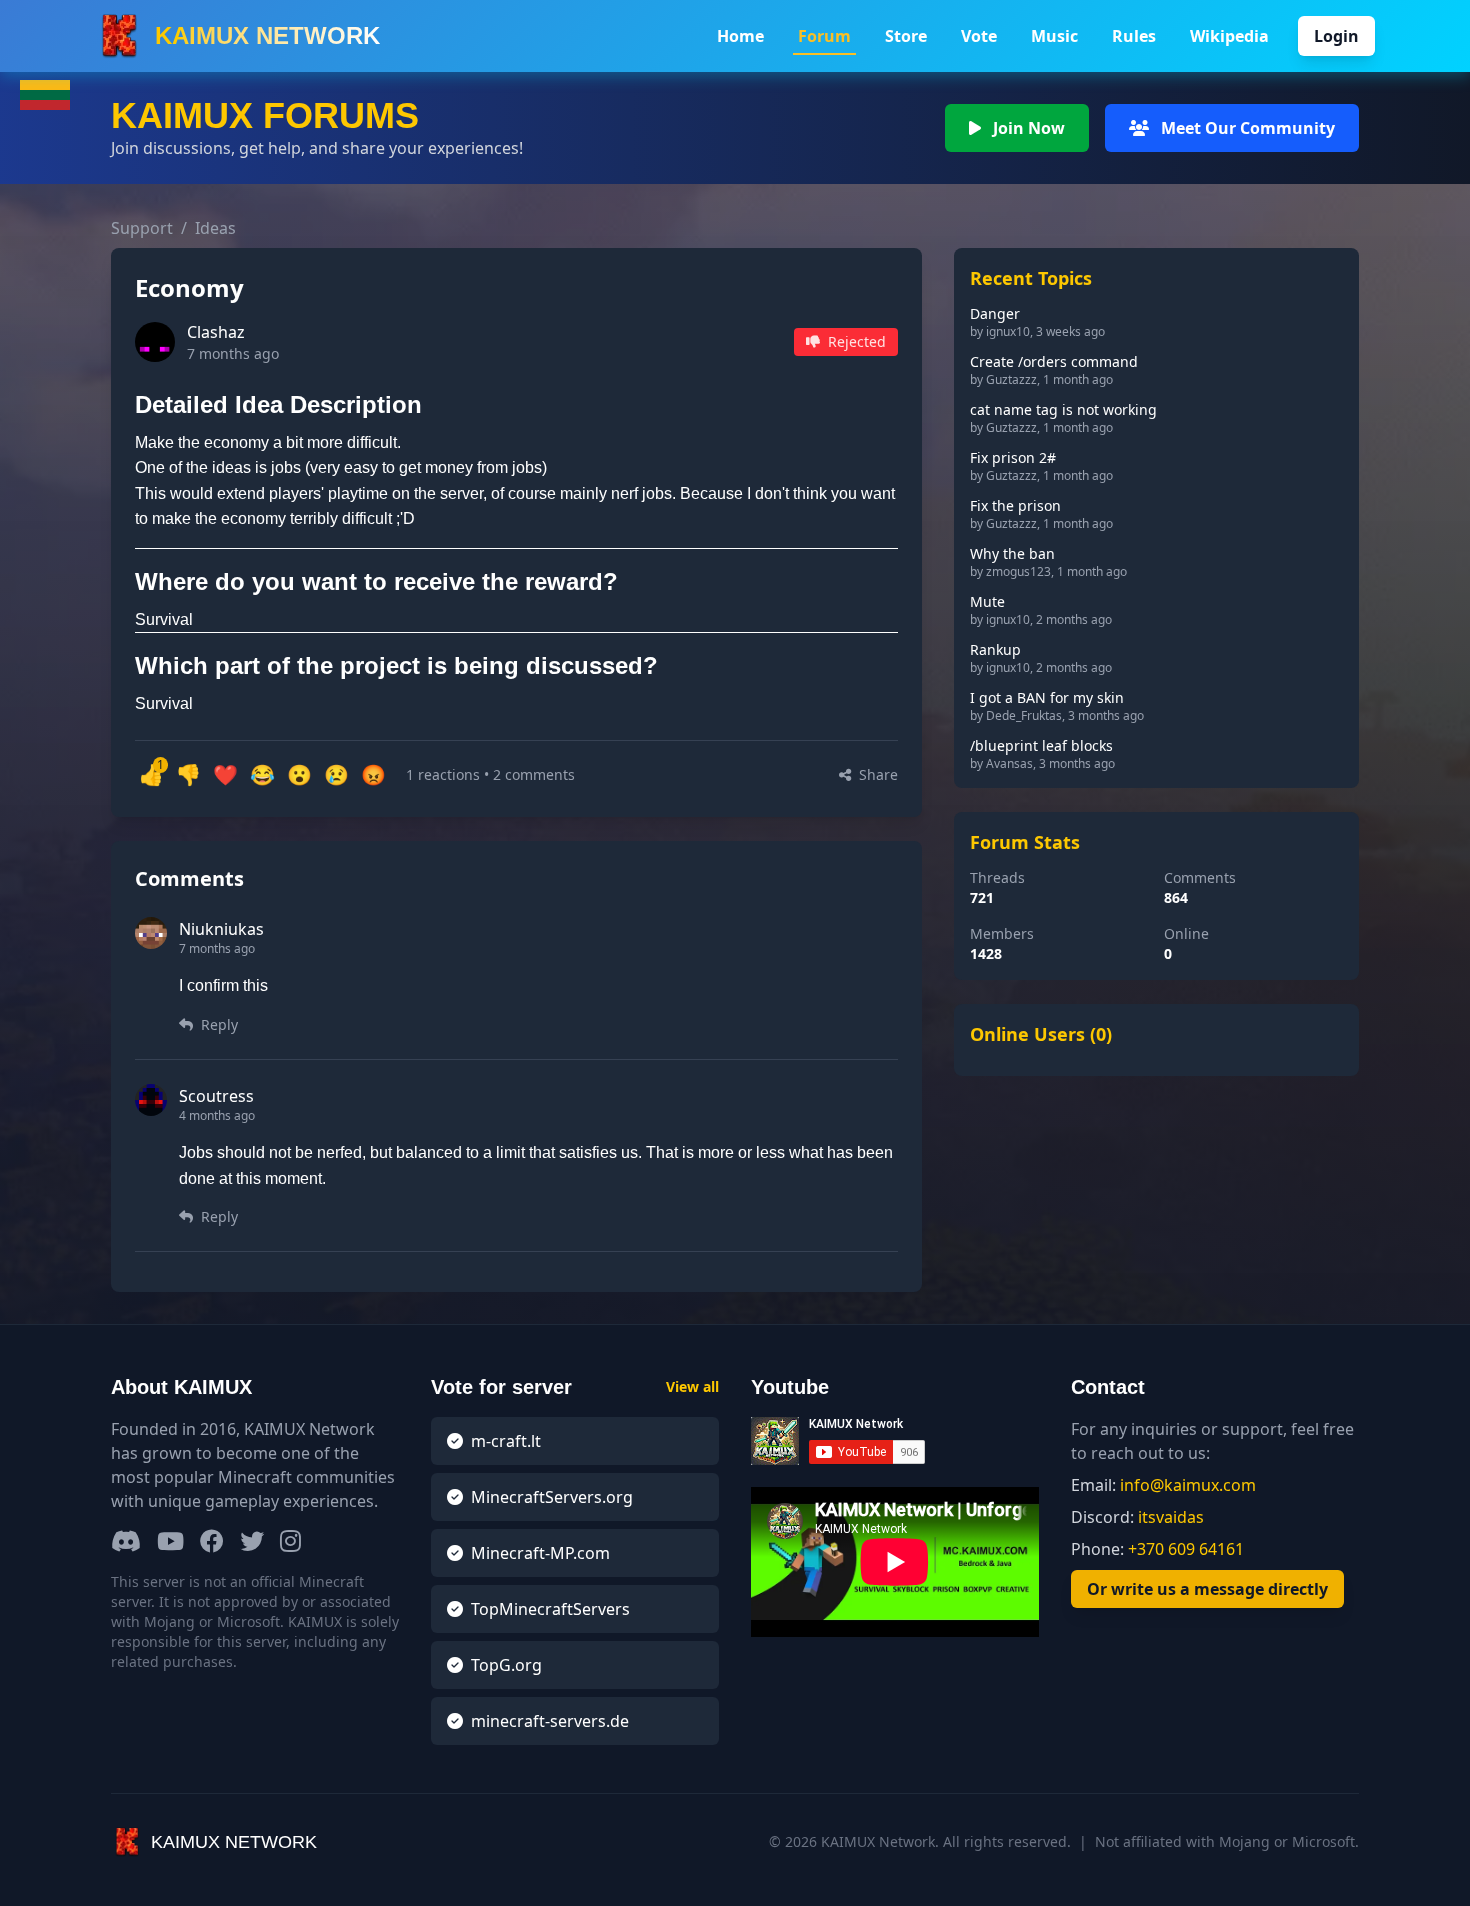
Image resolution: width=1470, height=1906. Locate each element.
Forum (824, 36)
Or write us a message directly (1207, 1589)
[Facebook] (212, 1542)
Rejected (855, 341)
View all (692, 1386)
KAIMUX (267, 35)
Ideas (215, 228)
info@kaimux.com (1188, 1485)
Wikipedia (1229, 36)
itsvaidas (1171, 1517)
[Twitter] (252, 1542)
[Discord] (126, 1542)
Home (740, 36)
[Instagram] (290, 1542)
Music (1054, 36)
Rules (1134, 36)
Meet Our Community (1246, 128)
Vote (979, 36)
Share (876, 774)
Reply (217, 1024)
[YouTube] (170, 1542)
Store (906, 36)
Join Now (1027, 128)
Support (149, 228)
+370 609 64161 (1186, 1549)
